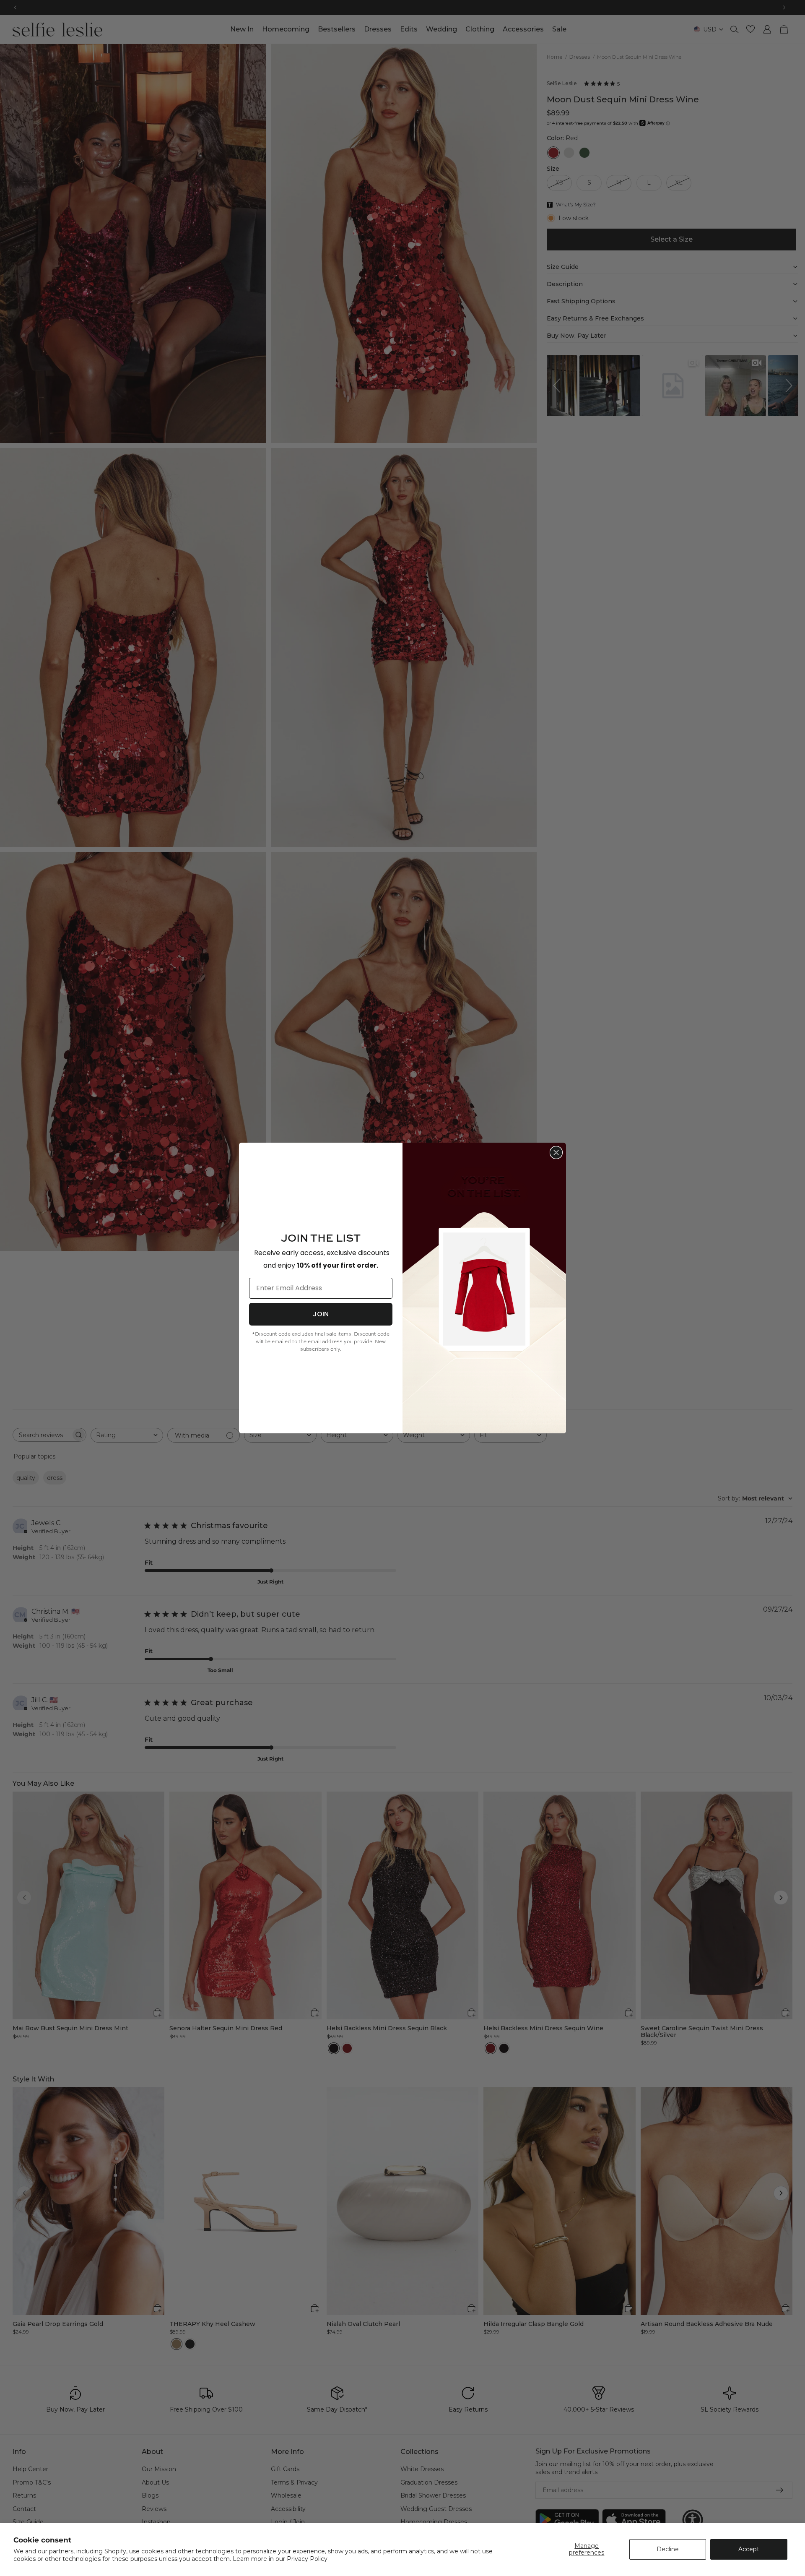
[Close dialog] (556, 1153)
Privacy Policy (307, 2559)
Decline (668, 2549)
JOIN (321, 1314)
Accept (749, 2549)
